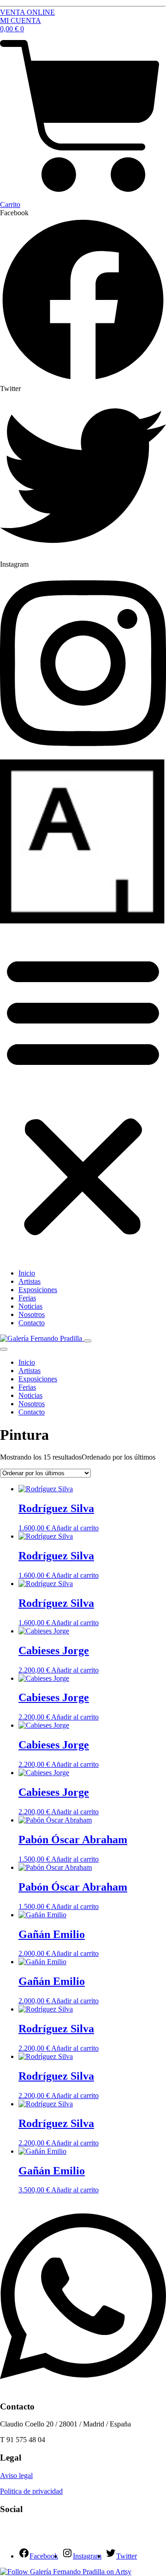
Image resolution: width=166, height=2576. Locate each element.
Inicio (27, 1273)
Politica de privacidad (31, 2491)
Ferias (27, 1298)
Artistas (30, 1281)
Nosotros (32, 1314)
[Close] (4, 1349)
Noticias (30, 1306)
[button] (83, 1094)
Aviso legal (16, 2475)
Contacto (32, 1323)
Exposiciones (38, 1290)
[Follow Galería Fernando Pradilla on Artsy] (66, 2572)
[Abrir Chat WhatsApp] (83, 2389)
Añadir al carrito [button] (75, 1528)
